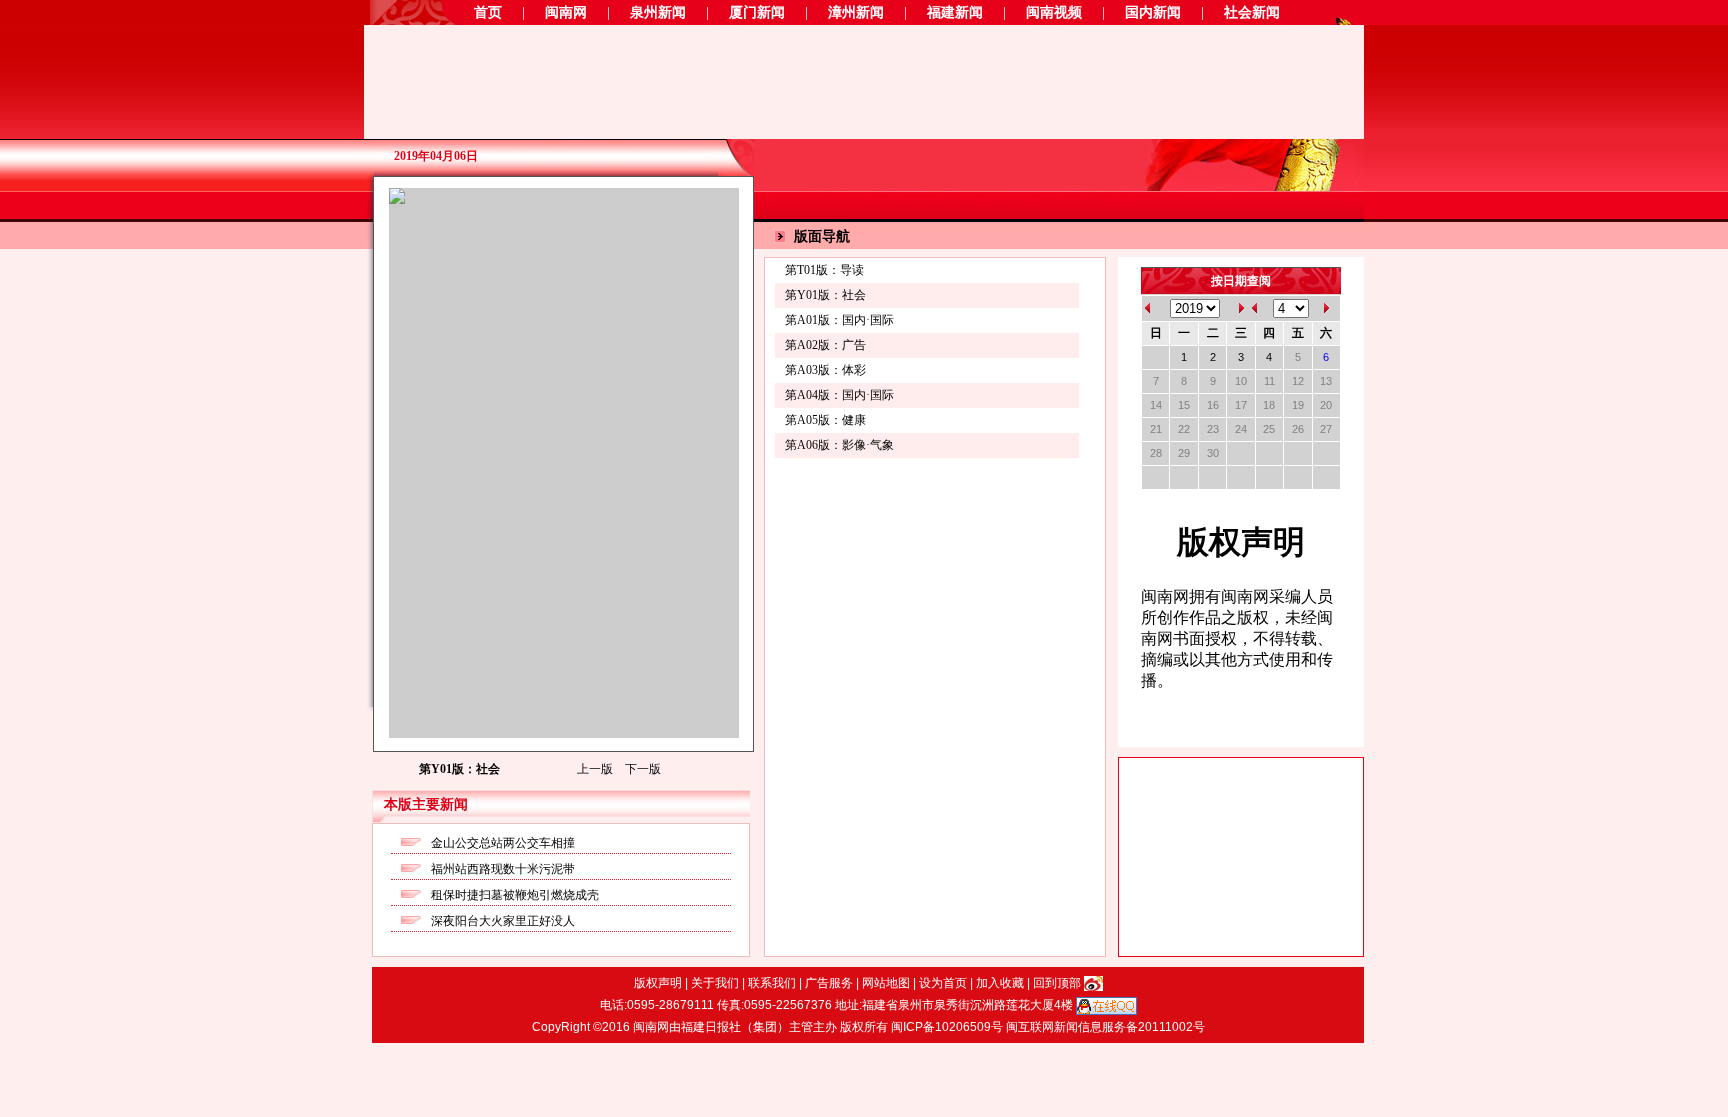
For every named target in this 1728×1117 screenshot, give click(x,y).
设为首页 (944, 983)
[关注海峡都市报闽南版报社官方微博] (1093, 983)
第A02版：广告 (825, 345)
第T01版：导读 (824, 270)
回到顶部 (1058, 983)
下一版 (643, 769)
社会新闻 (1252, 12)
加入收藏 (1001, 983)
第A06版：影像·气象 (839, 445)
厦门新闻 (757, 12)
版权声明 (659, 983)
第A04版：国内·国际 (839, 395)
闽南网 (566, 12)
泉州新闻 (658, 12)
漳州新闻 (856, 12)
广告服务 (830, 983)
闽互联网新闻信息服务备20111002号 (1105, 1027)
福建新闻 (955, 12)
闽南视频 (1054, 12)
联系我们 (773, 983)
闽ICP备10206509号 (948, 1027)
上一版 (596, 769)
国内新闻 (1153, 12)
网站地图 (887, 983)
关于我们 (716, 983)
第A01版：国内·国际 (839, 320)
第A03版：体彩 (825, 370)
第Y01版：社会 (825, 295)
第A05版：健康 (825, 420)
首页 (488, 12)
